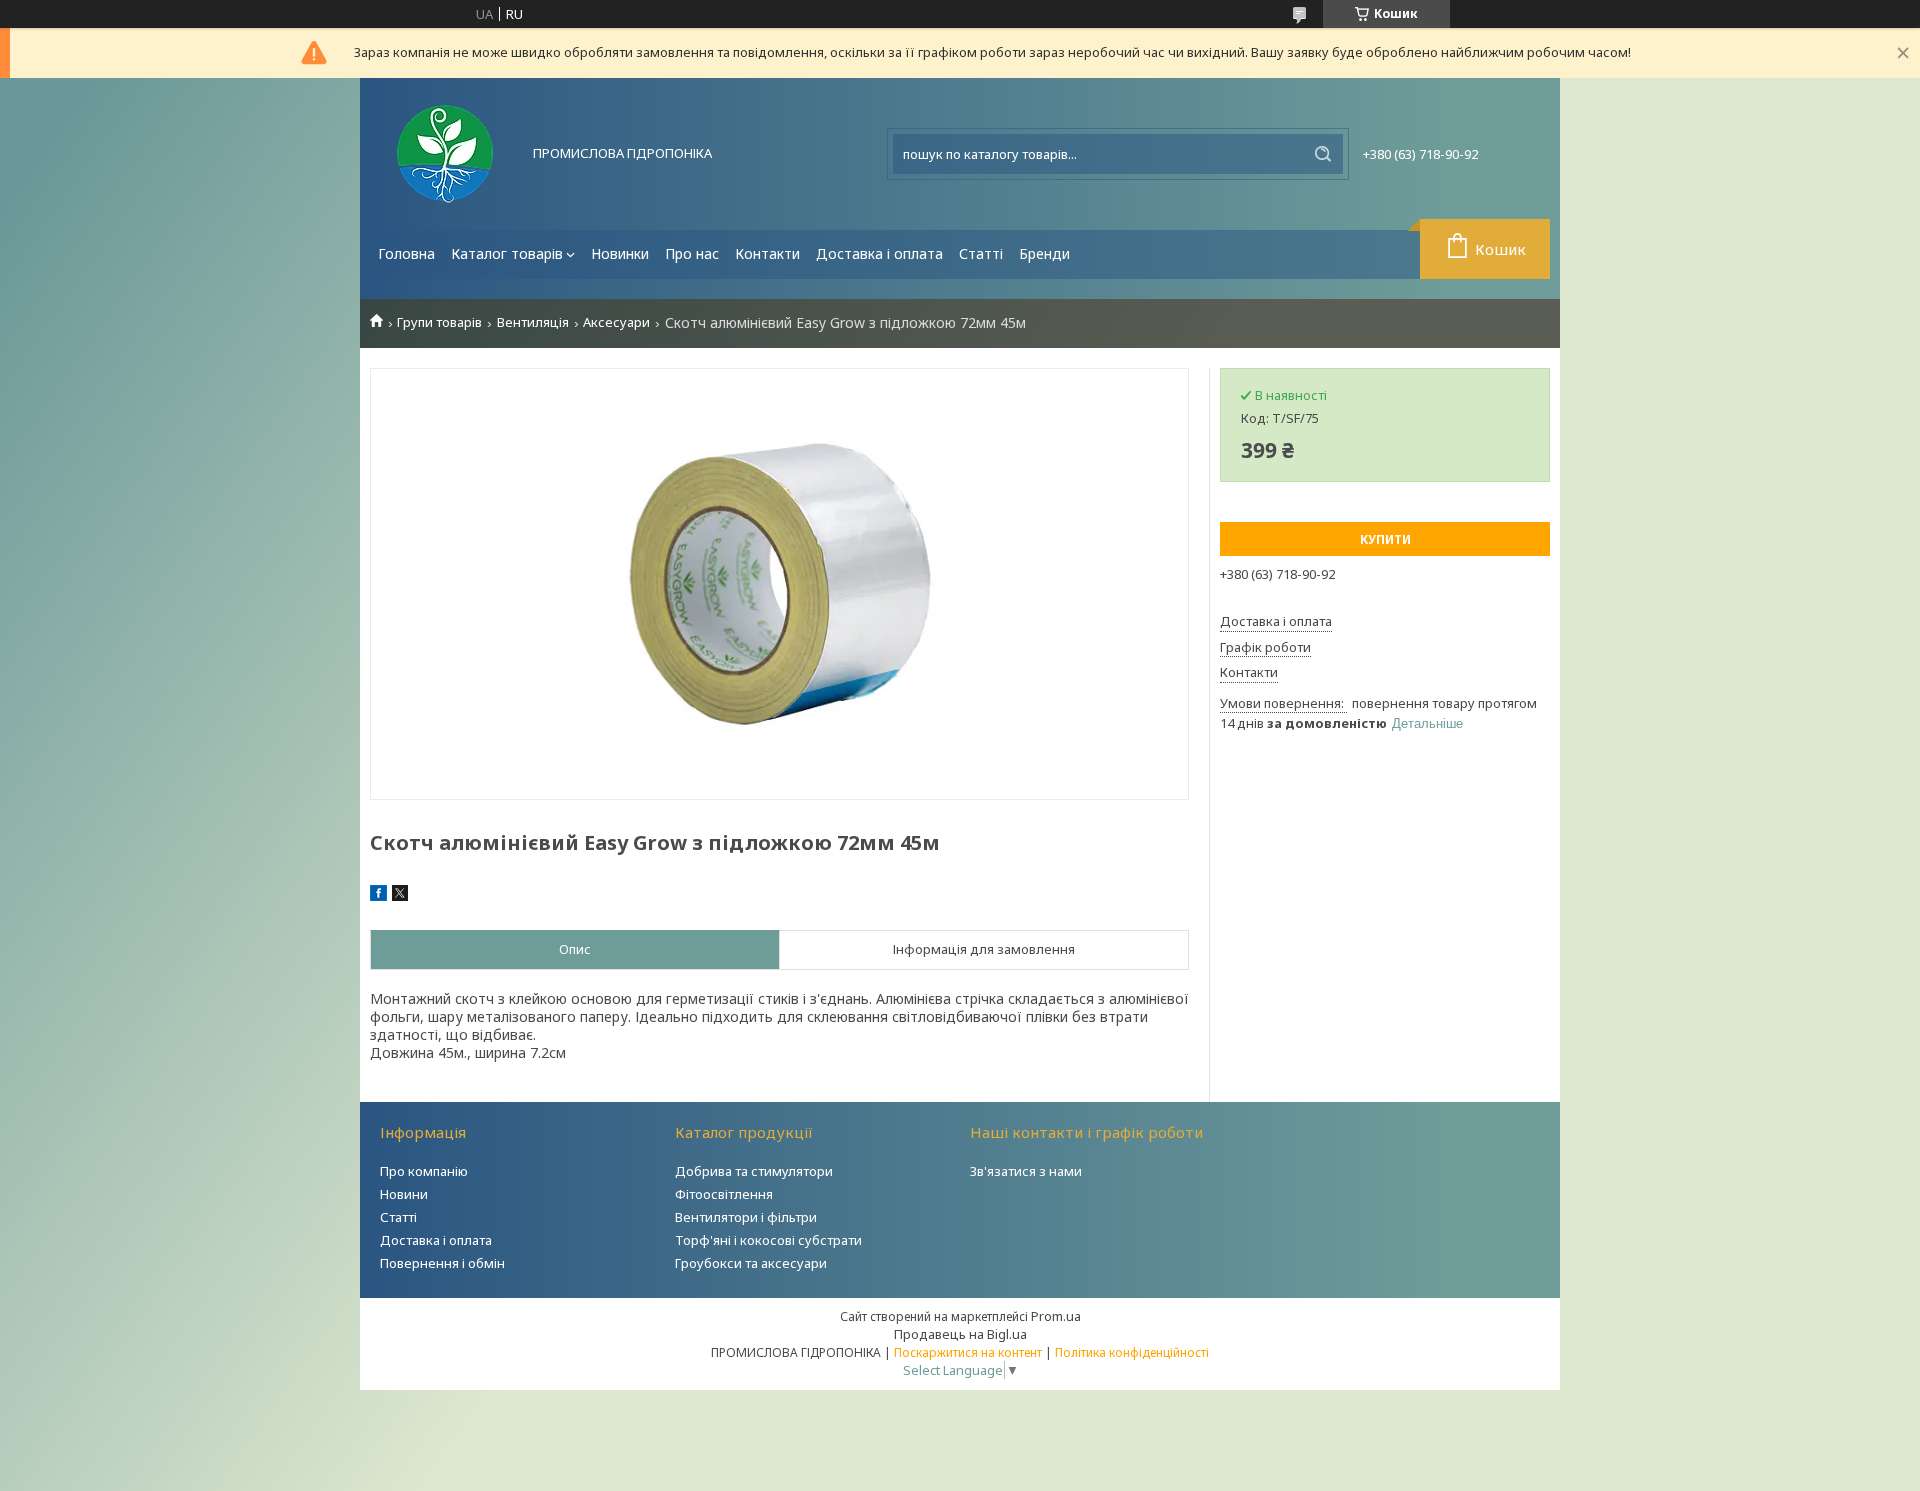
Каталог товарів (507, 253)
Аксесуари (616, 322)
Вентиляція (533, 322)
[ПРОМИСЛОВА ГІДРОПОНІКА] (445, 154)
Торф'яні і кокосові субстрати (768, 1240)
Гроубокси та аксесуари (751, 1263)
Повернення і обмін (442, 1263)
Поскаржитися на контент (968, 1352)
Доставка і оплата (879, 253)
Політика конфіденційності (1132, 1352)
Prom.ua (1056, 1316)
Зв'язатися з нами (1026, 1171)
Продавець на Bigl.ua (960, 1334)
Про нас (692, 253)
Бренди (1044, 253)
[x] (400, 896)
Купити (1385, 539)
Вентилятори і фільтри (746, 1217)
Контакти (767, 253)
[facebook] (378, 896)
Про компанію (424, 1171)
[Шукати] (1323, 154)
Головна (406, 253)
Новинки (620, 253)
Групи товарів (439, 322)
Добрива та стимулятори (754, 1171)
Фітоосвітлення (724, 1194)
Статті (981, 253)
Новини (404, 1194)
